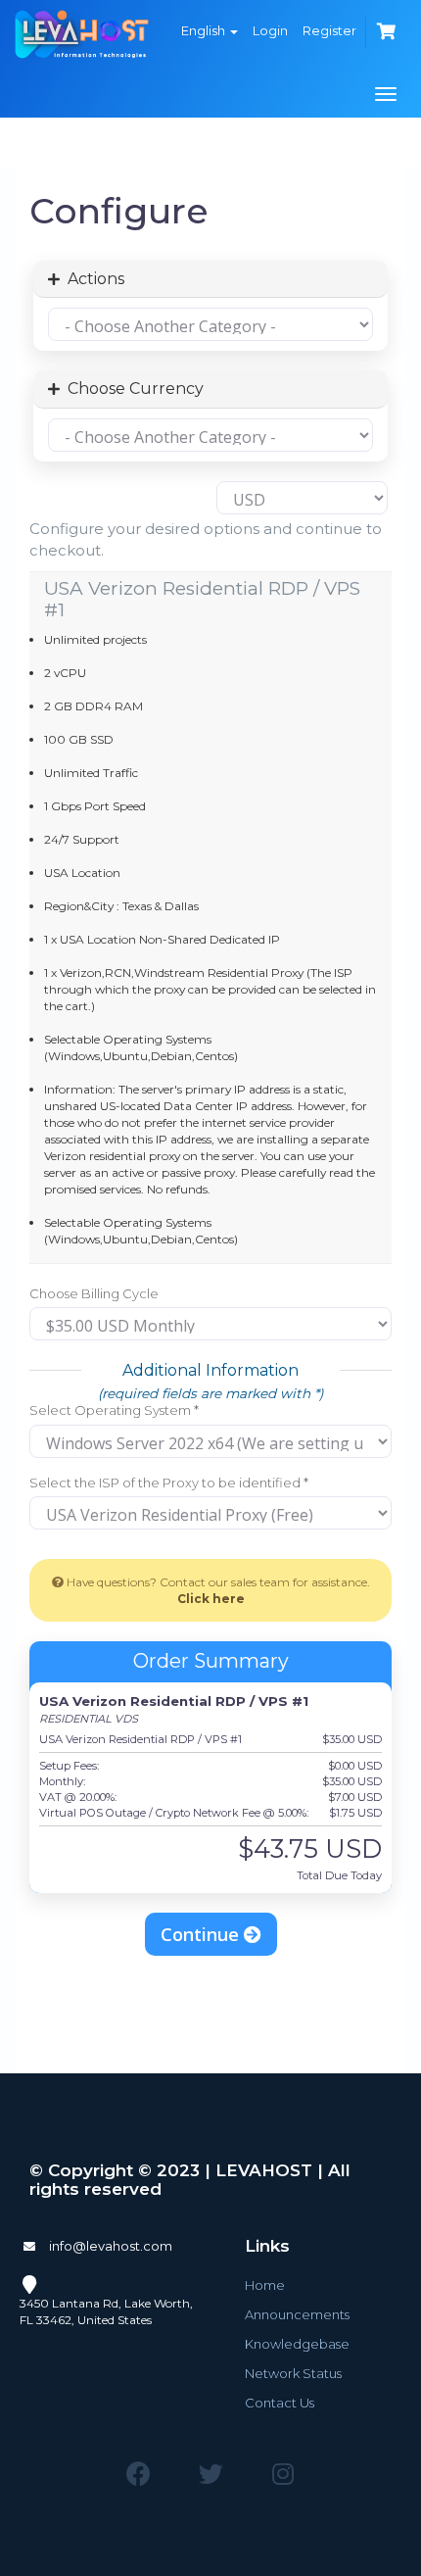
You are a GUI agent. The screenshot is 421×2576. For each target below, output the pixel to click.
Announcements (297, 2314)
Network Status (293, 2373)
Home (265, 2285)
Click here (211, 1599)
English (205, 30)
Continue (202, 1934)
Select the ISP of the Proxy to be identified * (169, 1482)
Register (329, 30)
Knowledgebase (297, 2344)
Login (270, 30)
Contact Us (280, 2403)
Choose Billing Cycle (94, 1293)
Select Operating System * (114, 1410)
